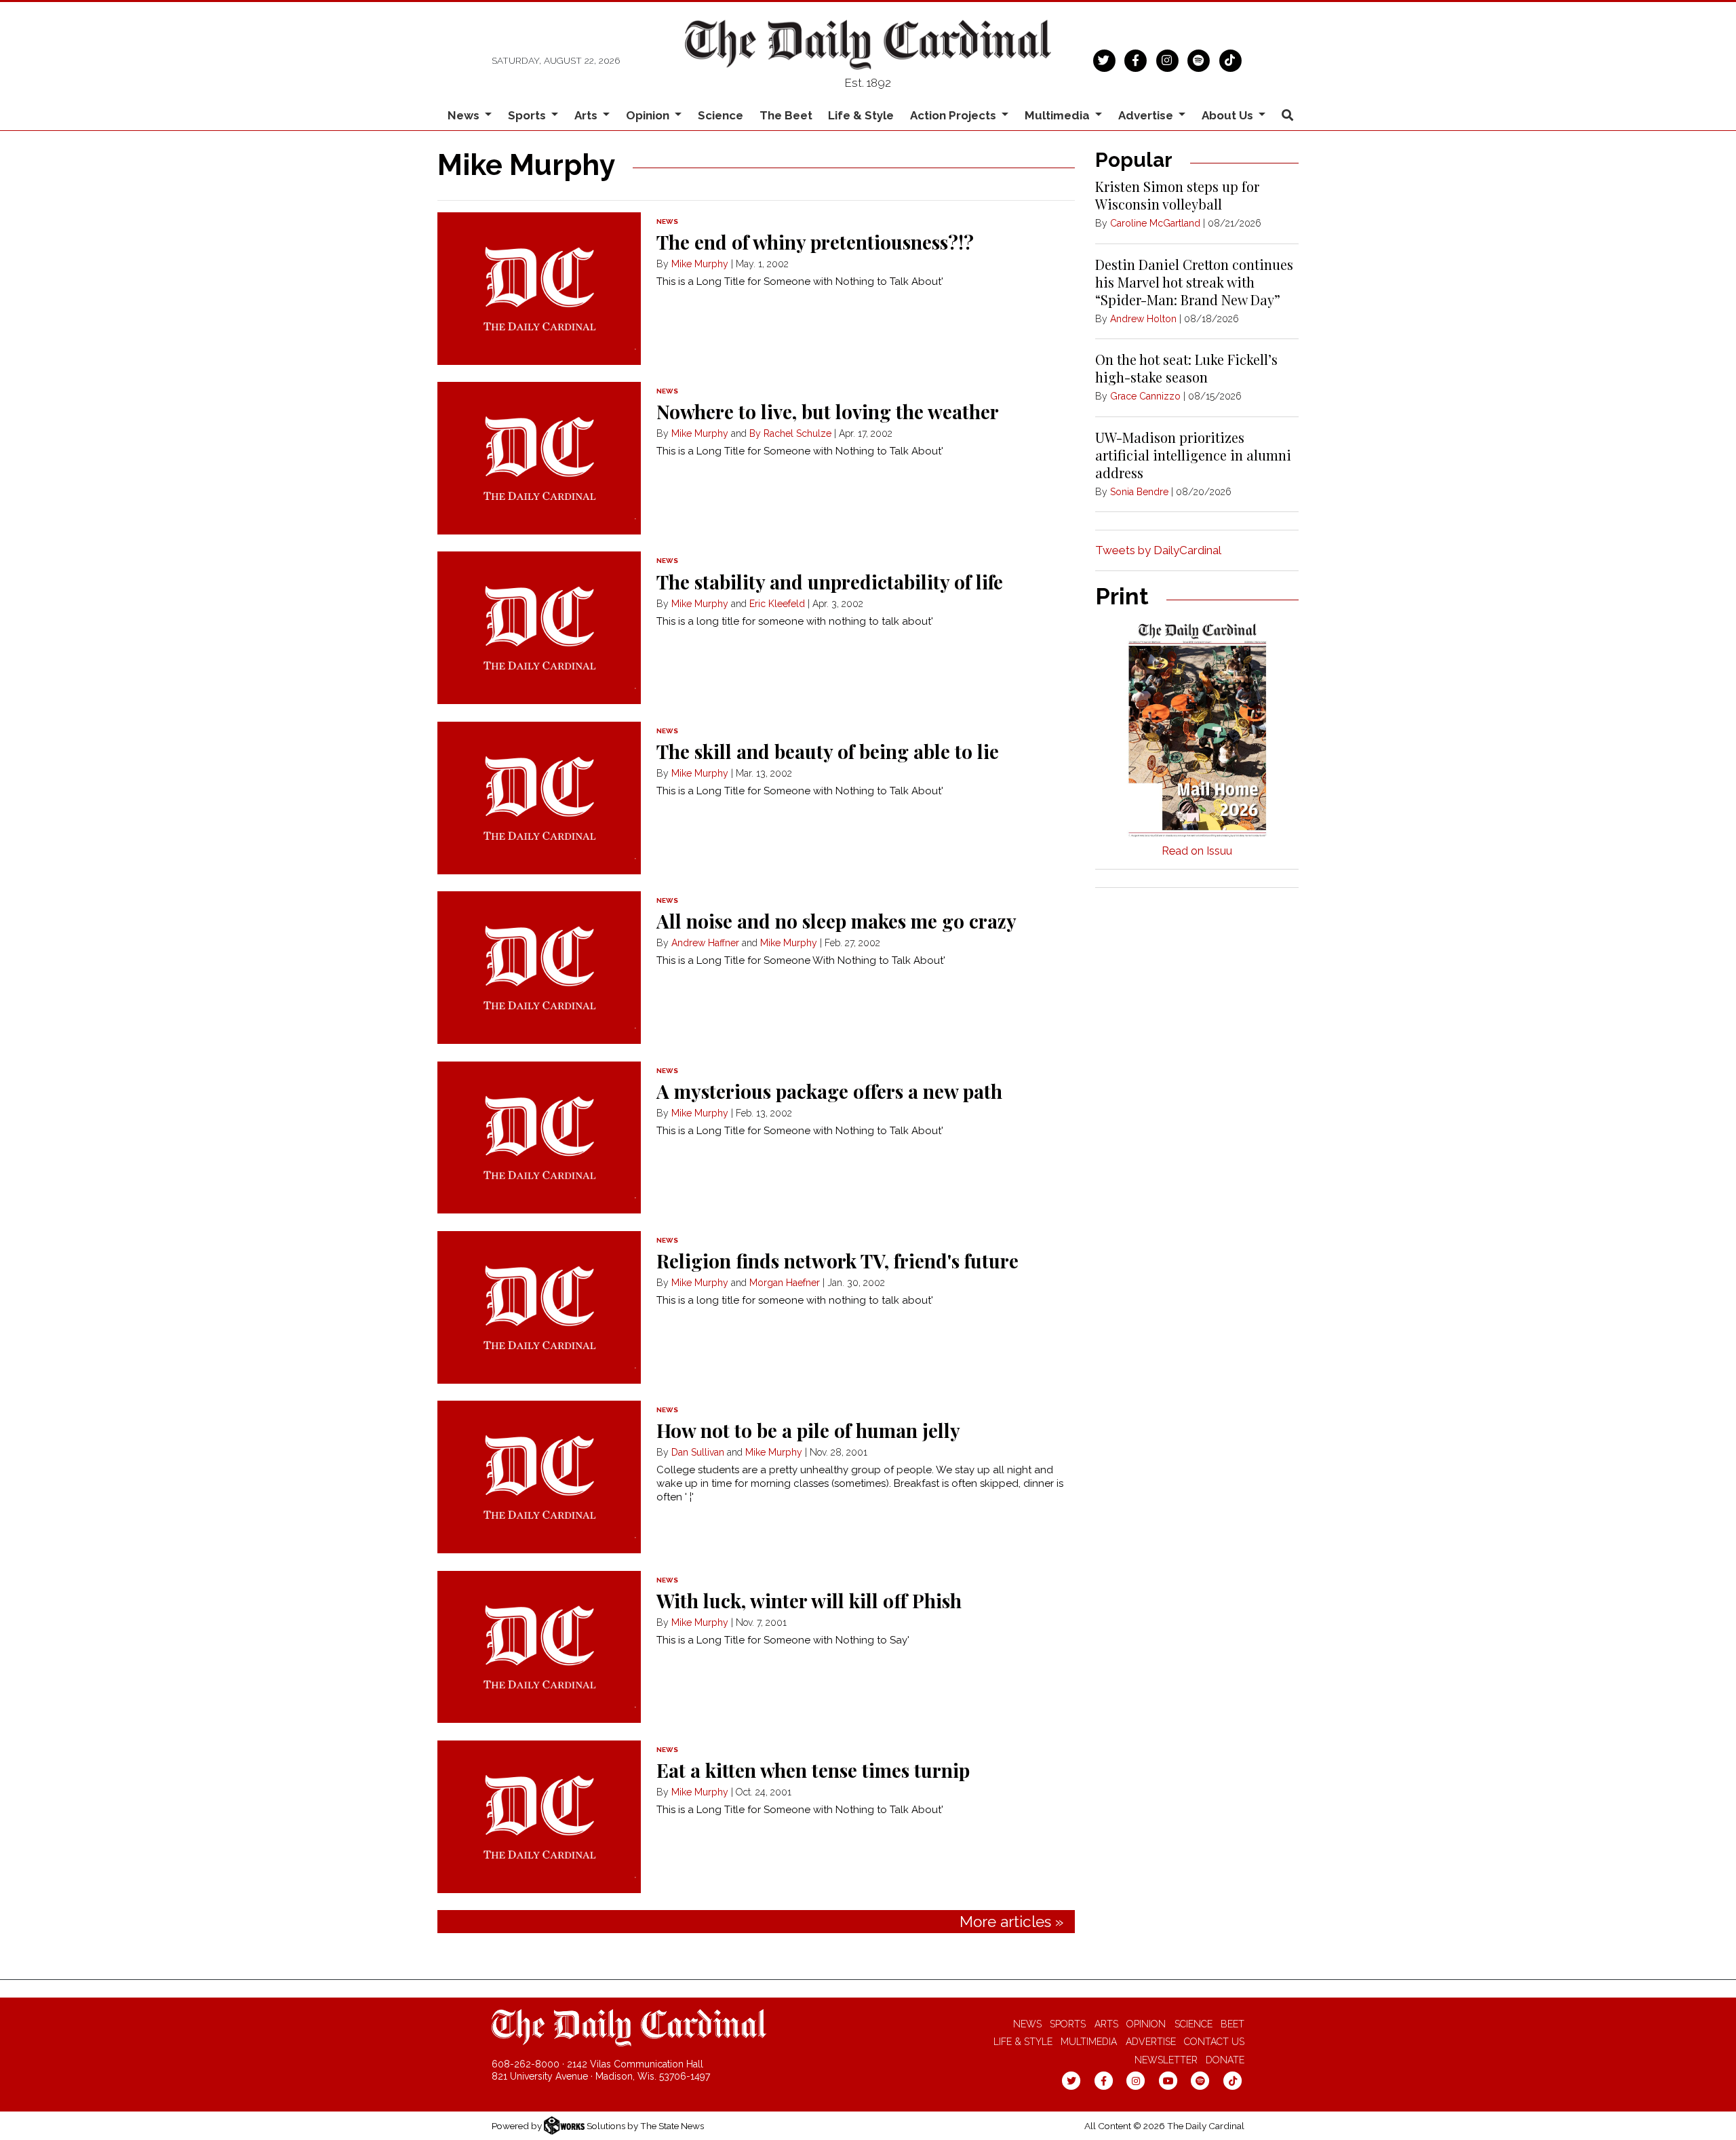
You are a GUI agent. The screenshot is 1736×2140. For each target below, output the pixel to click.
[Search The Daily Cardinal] (1287, 116)
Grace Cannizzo (1145, 396)
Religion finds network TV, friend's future (837, 1261)
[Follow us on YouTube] (1168, 2080)
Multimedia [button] (1059, 115)
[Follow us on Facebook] (1136, 59)
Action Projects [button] (954, 115)
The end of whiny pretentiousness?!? (815, 242)
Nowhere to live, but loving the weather (828, 411)
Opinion (1146, 2024)
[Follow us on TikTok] (1230, 59)
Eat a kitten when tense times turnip (813, 1770)
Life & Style (861, 115)
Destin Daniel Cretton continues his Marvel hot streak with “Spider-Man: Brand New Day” (1194, 282)
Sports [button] (528, 115)
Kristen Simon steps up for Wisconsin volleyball (1177, 195)
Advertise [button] (1147, 115)
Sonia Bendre (1139, 492)
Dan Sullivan (698, 1452)
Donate (1225, 2060)
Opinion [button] (649, 115)
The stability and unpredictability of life (830, 582)
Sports (1068, 2024)
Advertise (1151, 2042)
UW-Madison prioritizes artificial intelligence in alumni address (1193, 455)
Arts (1106, 2024)
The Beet (786, 115)
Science (721, 115)
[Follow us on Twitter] (1104, 59)
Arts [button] (587, 115)
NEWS (667, 221)
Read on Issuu (1197, 851)
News (1027, 2024)
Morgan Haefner (785, 1283)
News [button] (465, 115)
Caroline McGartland (1155, 223)
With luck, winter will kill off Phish (809, 1600)
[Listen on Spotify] (1199, 59)
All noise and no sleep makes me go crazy (836, 921)
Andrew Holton (1143, 319)
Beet (1232, 2024)
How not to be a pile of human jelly (808, 1430)
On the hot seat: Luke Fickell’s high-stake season (1186, 368)
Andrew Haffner (705, 943)
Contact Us (1214, 2042)
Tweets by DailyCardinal (1158, 550)
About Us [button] (1229, 115)
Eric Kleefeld (777, 604)
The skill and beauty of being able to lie (828, 751)
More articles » (1011, 1922)
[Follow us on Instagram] (1167, 59)
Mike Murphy (700, 264)
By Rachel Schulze (790, 433)
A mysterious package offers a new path (829, 1091)
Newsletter (1166, 2060)
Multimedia (1089, 2042)
